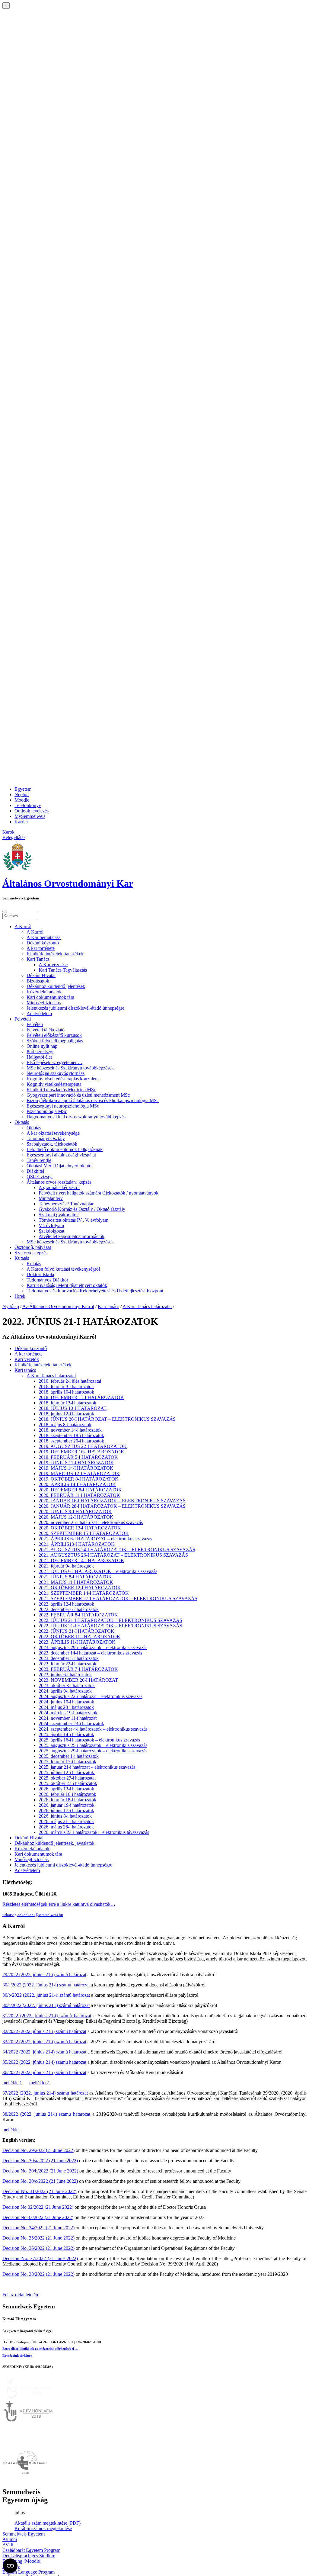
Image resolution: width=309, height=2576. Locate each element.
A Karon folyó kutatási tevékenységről (63, 1269)
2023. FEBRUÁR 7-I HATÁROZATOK (78, 1669)
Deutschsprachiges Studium (29, 2556)
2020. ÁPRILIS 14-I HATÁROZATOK (77, 1484)
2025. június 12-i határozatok (67, 1772)
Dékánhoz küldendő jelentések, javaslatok (54, 1843)
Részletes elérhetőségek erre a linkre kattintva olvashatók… (59, 1904)
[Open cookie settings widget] (10, 2566)
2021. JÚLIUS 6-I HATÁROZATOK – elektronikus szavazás (98, 1571)
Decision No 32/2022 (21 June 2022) (38, 2207)
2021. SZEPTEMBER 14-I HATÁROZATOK (84, 1593)
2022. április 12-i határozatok (66, 1604)
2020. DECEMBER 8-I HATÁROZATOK (80, 1490)
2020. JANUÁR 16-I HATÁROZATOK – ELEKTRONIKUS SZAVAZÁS (112, 1501)
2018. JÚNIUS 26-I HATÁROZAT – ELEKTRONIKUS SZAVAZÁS (107, 1419)
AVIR (8, 2545)
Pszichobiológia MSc (47, 1111)
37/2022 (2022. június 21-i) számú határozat (45, 2093)
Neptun (22, 794)
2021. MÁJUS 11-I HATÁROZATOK (76, 1582)
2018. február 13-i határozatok (67, 1403)
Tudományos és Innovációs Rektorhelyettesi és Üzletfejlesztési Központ (95, 1291)
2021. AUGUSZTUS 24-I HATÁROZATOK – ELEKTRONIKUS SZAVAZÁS (117, 1550)
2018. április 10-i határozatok (66, 1392)
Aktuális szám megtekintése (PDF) (48, 2523)
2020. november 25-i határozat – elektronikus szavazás (91, 1522)
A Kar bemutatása (44, 937)
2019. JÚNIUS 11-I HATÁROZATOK (76, 1463)
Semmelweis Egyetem (24, 2534)
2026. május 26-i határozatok (66, 1827)
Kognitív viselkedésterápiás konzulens (63, 1079)
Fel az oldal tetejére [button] (21, 2295)
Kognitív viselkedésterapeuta (54, 1084)
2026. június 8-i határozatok (65, 1816)
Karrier (21, 822)
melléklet (11, 2130)
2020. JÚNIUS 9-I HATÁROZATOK (75, 1512)
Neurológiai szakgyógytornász (56, 1073)
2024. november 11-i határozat (68, 1718)
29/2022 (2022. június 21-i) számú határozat (44, 1975)
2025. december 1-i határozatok (69, 1756)
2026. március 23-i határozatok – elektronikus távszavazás (94, 1832)
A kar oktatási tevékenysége (53, 1133)
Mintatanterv (51, 1198)
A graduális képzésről (59, 1187)
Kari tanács (108, 1306)
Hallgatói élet (39, 1057)
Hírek (20, 1296)
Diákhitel (35, 1171)
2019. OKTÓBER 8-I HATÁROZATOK (79, 1479)
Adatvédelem (39, 1013)
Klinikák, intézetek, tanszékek (55, 954)
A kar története (41, 948)
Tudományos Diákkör (47, 1280)
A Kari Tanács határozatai (147, 1306)
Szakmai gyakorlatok (59, 1215)
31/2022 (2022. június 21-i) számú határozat (47, 2016)
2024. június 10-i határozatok (66, 1702)
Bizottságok (38, 981)
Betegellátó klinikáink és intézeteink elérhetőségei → (40, 2349)
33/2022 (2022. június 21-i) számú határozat (44, 2042)
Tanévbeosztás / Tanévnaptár (66, 1204)
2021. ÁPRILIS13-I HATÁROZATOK (77, 1544)
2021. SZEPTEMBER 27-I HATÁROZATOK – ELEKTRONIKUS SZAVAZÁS (118, 1598)
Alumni (10, 2539)
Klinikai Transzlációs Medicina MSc (61, 1090)
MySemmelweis (30, 816)
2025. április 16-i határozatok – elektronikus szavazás (89, 1740)
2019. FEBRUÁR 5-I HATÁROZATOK (78, 1457)
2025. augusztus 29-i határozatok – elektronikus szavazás (93, 1751)
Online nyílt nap (42, 1046)
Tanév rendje (39, 1160)
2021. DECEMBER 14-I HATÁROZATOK (81, 1560)
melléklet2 (39, 2083)
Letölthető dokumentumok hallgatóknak (65, 1149)
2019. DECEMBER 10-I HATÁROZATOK (81, 1452)
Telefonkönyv (28, 805)
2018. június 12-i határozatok (66, 1414)
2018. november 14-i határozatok (70, 1430)
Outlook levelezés (32, 811)
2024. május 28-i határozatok (66, 1707)
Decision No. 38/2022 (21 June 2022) (38, 2274)
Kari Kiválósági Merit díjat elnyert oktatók (67, 1285)
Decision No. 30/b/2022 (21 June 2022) (40, 2171)
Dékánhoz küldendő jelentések (56, 986)
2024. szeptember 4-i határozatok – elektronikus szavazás (93, 1729)
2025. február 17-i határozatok (67, 1762)
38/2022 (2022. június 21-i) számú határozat (46, 2114)
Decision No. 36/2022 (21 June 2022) (38, 2248)
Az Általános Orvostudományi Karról (58, 1306)
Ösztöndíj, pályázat (33, 1247)
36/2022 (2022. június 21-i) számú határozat (44, 2072)
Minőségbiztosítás (44, 1003)
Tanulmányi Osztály (46, 1138)
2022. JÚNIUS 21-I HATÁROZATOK (76, 1631)
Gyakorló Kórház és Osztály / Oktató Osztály (82, 1209)
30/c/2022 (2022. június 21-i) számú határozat (46, 2005)
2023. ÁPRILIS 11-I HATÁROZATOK (77, 1642)
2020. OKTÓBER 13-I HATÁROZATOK (80, 1528)
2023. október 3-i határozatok (67, 1685)
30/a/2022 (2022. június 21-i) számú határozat (46, 1985)
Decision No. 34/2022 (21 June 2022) (38, 2228)
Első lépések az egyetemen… (54, 1062)
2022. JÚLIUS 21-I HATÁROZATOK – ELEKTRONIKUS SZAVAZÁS (110, 1620)
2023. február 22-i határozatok (67, 1664)
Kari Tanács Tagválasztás (63, 970)
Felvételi (23, 1019)
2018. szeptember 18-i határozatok (71, 1435)
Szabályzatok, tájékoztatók (52, 1144)
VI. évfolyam (51, 1225)
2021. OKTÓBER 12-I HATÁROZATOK (80, 1588)
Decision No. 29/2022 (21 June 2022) (38, 2150)
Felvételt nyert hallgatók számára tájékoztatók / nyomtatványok (99, 1193)
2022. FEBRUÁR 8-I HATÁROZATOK (78, 1615)
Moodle (22, 800)
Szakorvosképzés (31, 1253)
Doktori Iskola (40, 1274)
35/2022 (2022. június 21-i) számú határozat (44, 2062)
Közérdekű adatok (44, 992)
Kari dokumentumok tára (50, 997)
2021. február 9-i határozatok (66, 1566)
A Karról (23, 926)
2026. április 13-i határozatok (66, 1789)
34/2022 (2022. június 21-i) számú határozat (44, 2052)
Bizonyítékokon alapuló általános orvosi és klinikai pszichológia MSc (93, 1100)
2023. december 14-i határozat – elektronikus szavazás (90, 1653)
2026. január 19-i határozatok (67, 1805)
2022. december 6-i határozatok (69, 1609)
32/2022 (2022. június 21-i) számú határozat (44, 2031)
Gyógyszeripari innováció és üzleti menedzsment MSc (78, 1095)
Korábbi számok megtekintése (43, 2528)
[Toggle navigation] (5, 912)
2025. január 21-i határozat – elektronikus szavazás (87, 1767)
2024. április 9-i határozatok (65, 1691)
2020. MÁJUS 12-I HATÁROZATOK (76, 1517)
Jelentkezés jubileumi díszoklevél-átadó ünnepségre (75, 1008)
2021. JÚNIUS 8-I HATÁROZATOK (75, 1577)
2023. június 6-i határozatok (65, 1675)
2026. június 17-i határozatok (66, 1811)
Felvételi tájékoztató (46, 1030)
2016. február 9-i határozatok (66, 1386)
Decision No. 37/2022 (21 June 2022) (40, 2258)
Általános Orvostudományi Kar (68, 883)
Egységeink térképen (17, 2356)
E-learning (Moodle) (22, 2561)
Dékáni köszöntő (43, 943)
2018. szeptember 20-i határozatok (71, 1441)
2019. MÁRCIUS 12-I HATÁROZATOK (79, 1473)
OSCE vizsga (40, 1177)
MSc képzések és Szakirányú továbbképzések (70, 1068)
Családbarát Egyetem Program (31, 2550)
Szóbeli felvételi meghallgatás (55, 1041)
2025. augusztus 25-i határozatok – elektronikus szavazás (93, 1745)
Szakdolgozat (51, 1231)
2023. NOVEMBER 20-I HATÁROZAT (78, 1680)
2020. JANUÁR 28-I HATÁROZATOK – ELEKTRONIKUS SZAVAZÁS (112, 1506)
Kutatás (22, 1258)
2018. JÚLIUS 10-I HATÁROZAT (73, 1408)
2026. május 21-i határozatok (66, 1821)
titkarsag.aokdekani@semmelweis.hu (33, 1915)
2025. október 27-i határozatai (67, 1778)
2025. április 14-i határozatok (66, 1734)
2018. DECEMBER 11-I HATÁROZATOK (81, 1397)
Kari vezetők (27, 1359)
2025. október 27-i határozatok (68, 1783)
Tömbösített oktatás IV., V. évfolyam (73, 1220)
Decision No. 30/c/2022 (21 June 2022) (40, 2181)
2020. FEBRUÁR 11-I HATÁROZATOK (79, 1495)
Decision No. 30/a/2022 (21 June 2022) (40, 2161)
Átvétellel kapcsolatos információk (72, 1236)
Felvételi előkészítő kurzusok (54, 1035)
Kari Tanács (38, 959)
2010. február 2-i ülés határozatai (70, 1381)
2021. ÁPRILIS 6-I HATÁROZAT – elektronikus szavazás (95, 1539)
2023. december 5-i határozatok (69, 1658)
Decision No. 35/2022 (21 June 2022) (38, 2238)
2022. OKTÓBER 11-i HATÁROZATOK (80, 1637)
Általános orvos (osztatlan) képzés (59, 1182)
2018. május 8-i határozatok (65, 1425)
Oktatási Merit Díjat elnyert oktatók (60, 1166)
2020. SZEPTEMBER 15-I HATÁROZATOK (84, 1533)
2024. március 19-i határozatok (68, 1713)
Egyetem (23, 789)
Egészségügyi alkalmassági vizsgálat (61, 1155)
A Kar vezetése (53, 965)
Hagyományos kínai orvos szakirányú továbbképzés (76, 1117)
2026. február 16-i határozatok (67, 1794)
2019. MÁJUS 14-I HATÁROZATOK (76, 1468)
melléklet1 (12, 2083)
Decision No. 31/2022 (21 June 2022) (39, 2191)
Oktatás (22, 1122)
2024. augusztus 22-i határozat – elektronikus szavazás (91, 1696)
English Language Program (29, 2572)
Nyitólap (11, 1306)
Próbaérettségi (40, 1052)
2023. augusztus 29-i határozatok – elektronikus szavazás (93, 1647)
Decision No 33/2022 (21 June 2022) (38, 2217)
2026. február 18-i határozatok (67, 1800)
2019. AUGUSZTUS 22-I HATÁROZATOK (83, 1446)
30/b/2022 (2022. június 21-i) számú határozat (46, 1995)
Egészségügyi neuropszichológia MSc (63, 1106)
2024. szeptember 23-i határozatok (71, 1724)
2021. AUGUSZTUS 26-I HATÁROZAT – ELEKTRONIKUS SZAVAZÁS (113, 1555)
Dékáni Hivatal (41, 975)
